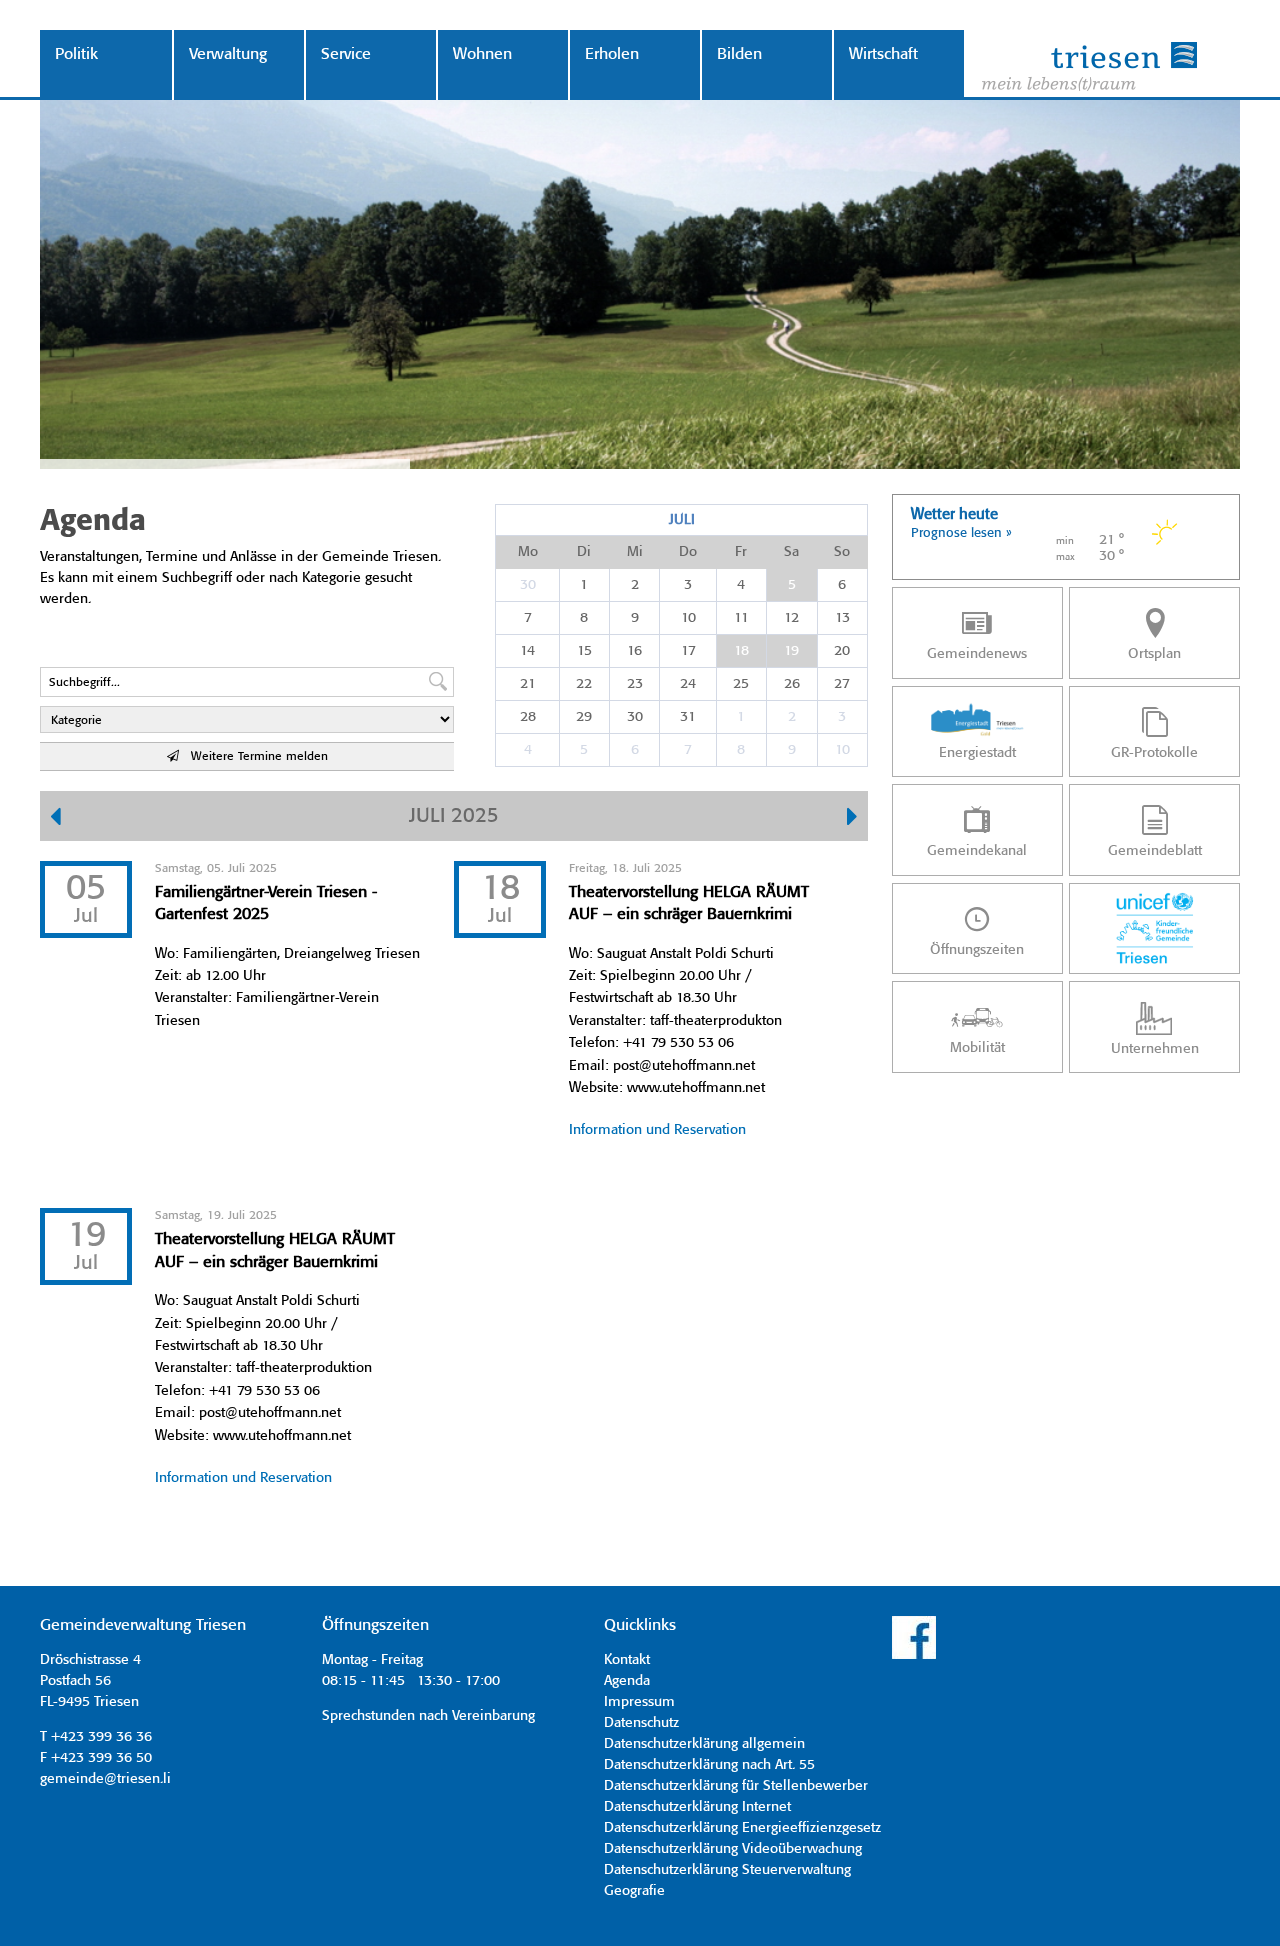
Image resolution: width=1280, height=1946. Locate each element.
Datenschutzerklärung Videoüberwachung (733, 1849)
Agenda (627, 1681)
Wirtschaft (883, 54)
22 (584, 684)
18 (741, 651)
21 (528, 684)
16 (634, 651)
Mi (635, 552)
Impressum (639, 1702)
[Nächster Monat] (852, 819)
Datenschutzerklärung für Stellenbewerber (736, 1786)
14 (527, 651)
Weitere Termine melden (253, 756)
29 (584, 717)
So (842, 552)
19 (791, 651)
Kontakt (627, 1660)
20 (842, 651)
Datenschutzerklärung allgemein (704, 1744)
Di (584, 552)
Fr (741, 552)
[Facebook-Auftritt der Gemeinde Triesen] (914, 1656)
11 (741, 618)
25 (741, 684)
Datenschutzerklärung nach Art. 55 (709, 1765)
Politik (76, 54)
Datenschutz (641, 1723)
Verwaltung (228, 54)
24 (688, 684)
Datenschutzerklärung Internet (697, 1807)
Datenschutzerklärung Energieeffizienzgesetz (742, 1828)
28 (528, 717)
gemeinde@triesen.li (105, 1779)
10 (688, 618)
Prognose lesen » (961, 533)
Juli (682, 520)
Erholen (612, 54)
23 (635, 684)
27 (842, 684)
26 (792, 684)
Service (346, 54)
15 (584, 651)
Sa (791, 552)
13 (842, 618)
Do (688, 552)
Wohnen (482, 54)
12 (791, 618)
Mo (528, 552)
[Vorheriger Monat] (55, 819)
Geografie (634, 1891)
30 (528, 585)
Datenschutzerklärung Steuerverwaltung (727, 1870)
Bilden (739, 54)
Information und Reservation (657, 1130)
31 (688, 717)
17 (688, 651)
